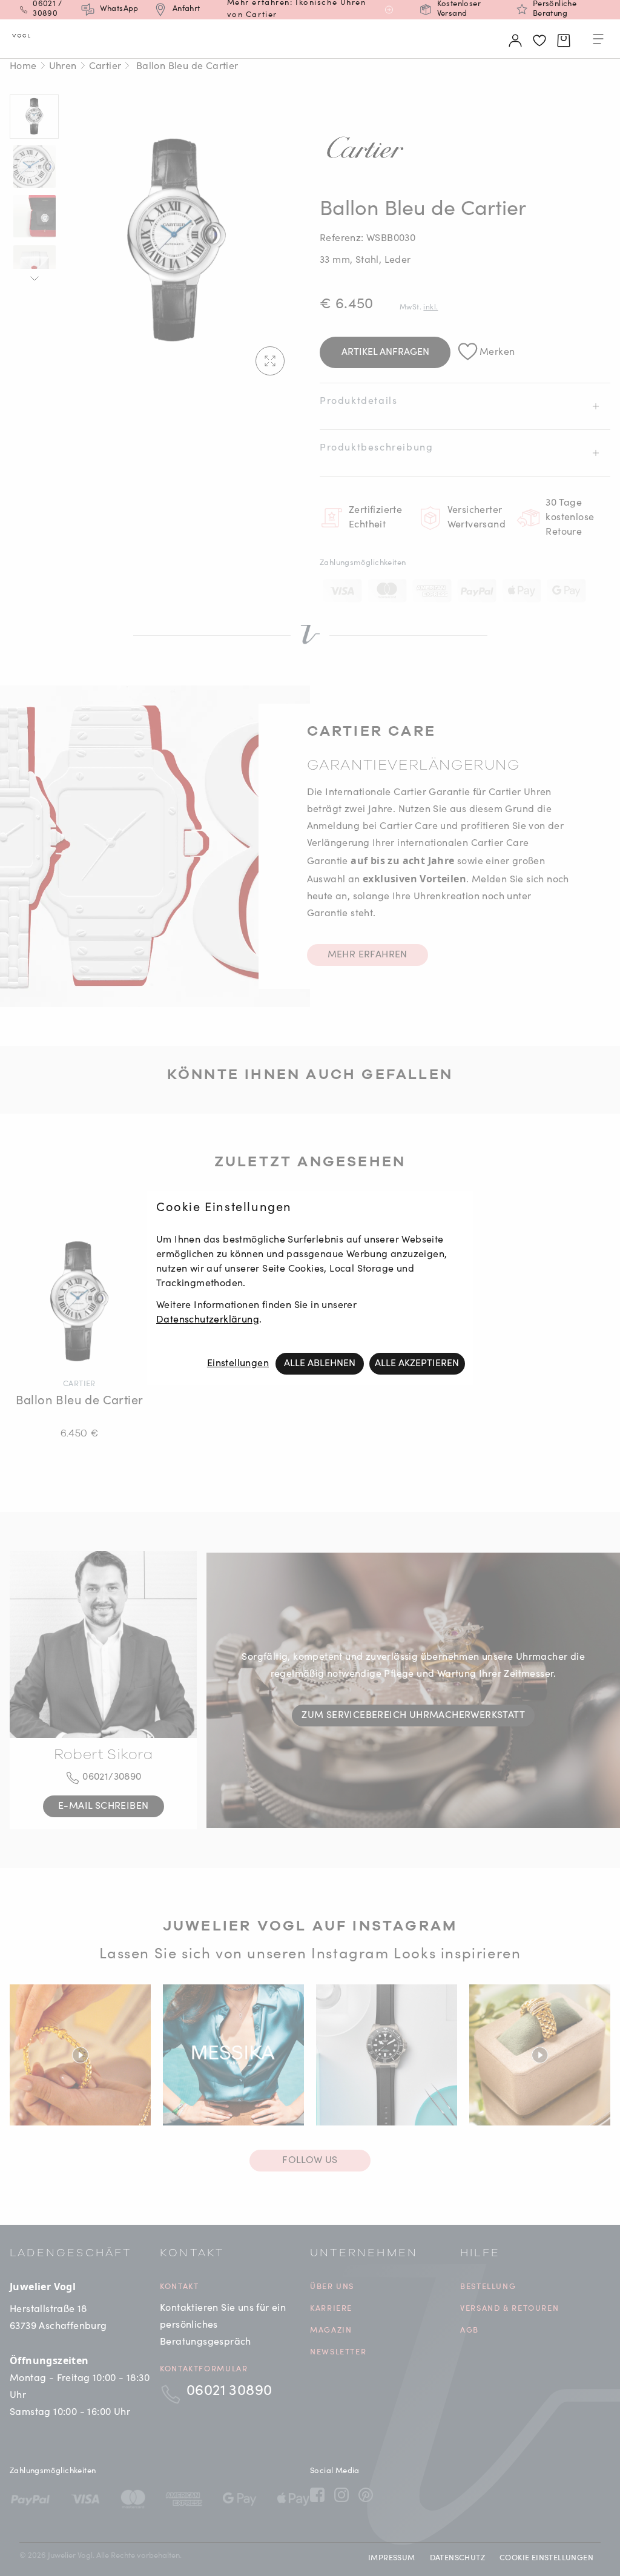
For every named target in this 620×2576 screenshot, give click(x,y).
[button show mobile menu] (598, 41)
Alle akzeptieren (417, 1364)
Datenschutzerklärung (208, 1320)
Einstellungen (238, 1364)
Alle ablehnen (320, 1364)
